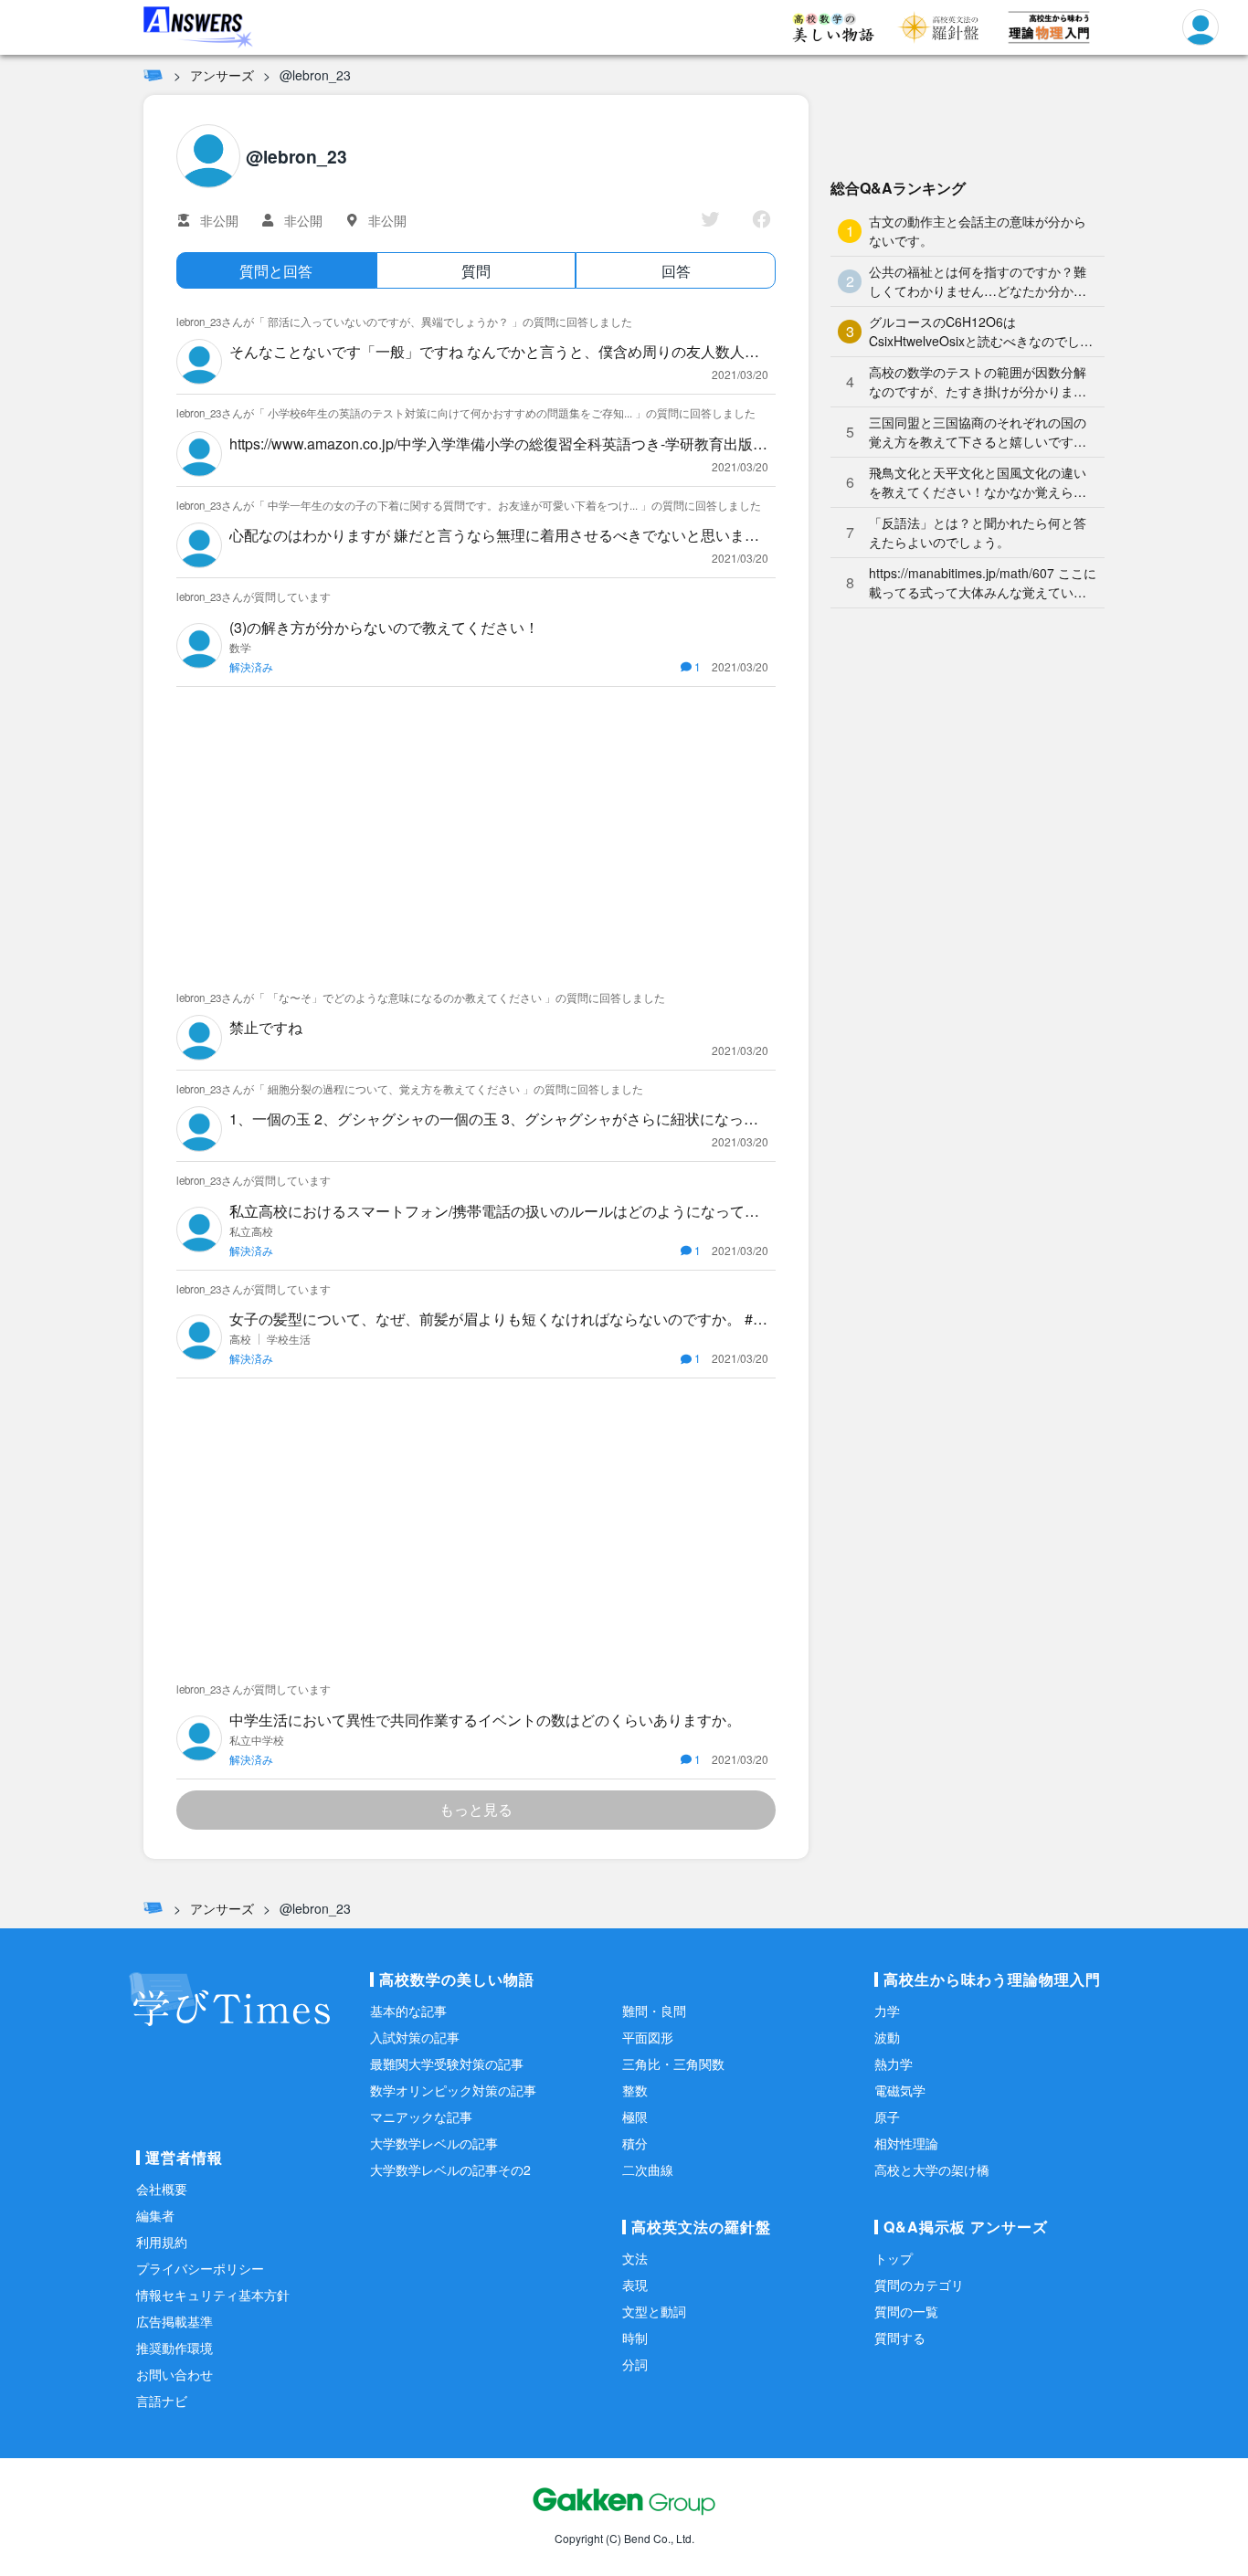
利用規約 (162, 2242)
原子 (887, 2117)
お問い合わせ (175, 2374)
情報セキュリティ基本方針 (213, 2295)
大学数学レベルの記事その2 (450, 2170)
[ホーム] (153, 75)
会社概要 (162, 2189)
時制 (635, 2338)
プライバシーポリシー (200, 2268)
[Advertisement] (476, 833)
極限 (635, 2117)
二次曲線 (648, 2170)
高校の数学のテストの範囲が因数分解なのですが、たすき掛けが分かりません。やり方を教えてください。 (978, 382)
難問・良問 (654, 2011)
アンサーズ (222, 75)
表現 (635, 2285)
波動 (887, 2037)
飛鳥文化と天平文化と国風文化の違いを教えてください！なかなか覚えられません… (978, 482)
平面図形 (648, 2037)
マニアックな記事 (421, 2117)
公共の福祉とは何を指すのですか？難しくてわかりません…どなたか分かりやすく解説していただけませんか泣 (978, 281)
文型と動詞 (654, 2311)
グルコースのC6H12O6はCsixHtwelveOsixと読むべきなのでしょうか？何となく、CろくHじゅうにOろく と (981, 332)
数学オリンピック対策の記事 (453, 2090)
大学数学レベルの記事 (434, 2143)
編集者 (155, 2215)
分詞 (635, 2364)
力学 (887, 2011)
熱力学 (894, 2064)
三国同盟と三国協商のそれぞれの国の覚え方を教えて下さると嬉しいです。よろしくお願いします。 (978, 432)
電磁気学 (900, 2090)
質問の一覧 (906, 2311)
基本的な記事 (408, 2011)
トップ (894, 2258)
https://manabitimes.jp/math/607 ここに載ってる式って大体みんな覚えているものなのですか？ (983, 583)
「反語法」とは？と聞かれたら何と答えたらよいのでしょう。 (978, 532)
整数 (635, 2090)
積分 (635, 2143)
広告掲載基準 (175, 2321)
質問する (900, 2338)
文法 (635, 2258)
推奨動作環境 (175, 2348)
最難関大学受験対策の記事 (447, 2064)
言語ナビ (162, 2401)
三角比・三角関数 (673, 2064)
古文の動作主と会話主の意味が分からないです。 (978, 231)
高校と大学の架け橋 (932, 2170)
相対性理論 (906, 2143)
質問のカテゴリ (919, 2285)
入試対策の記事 (415, 2037)
